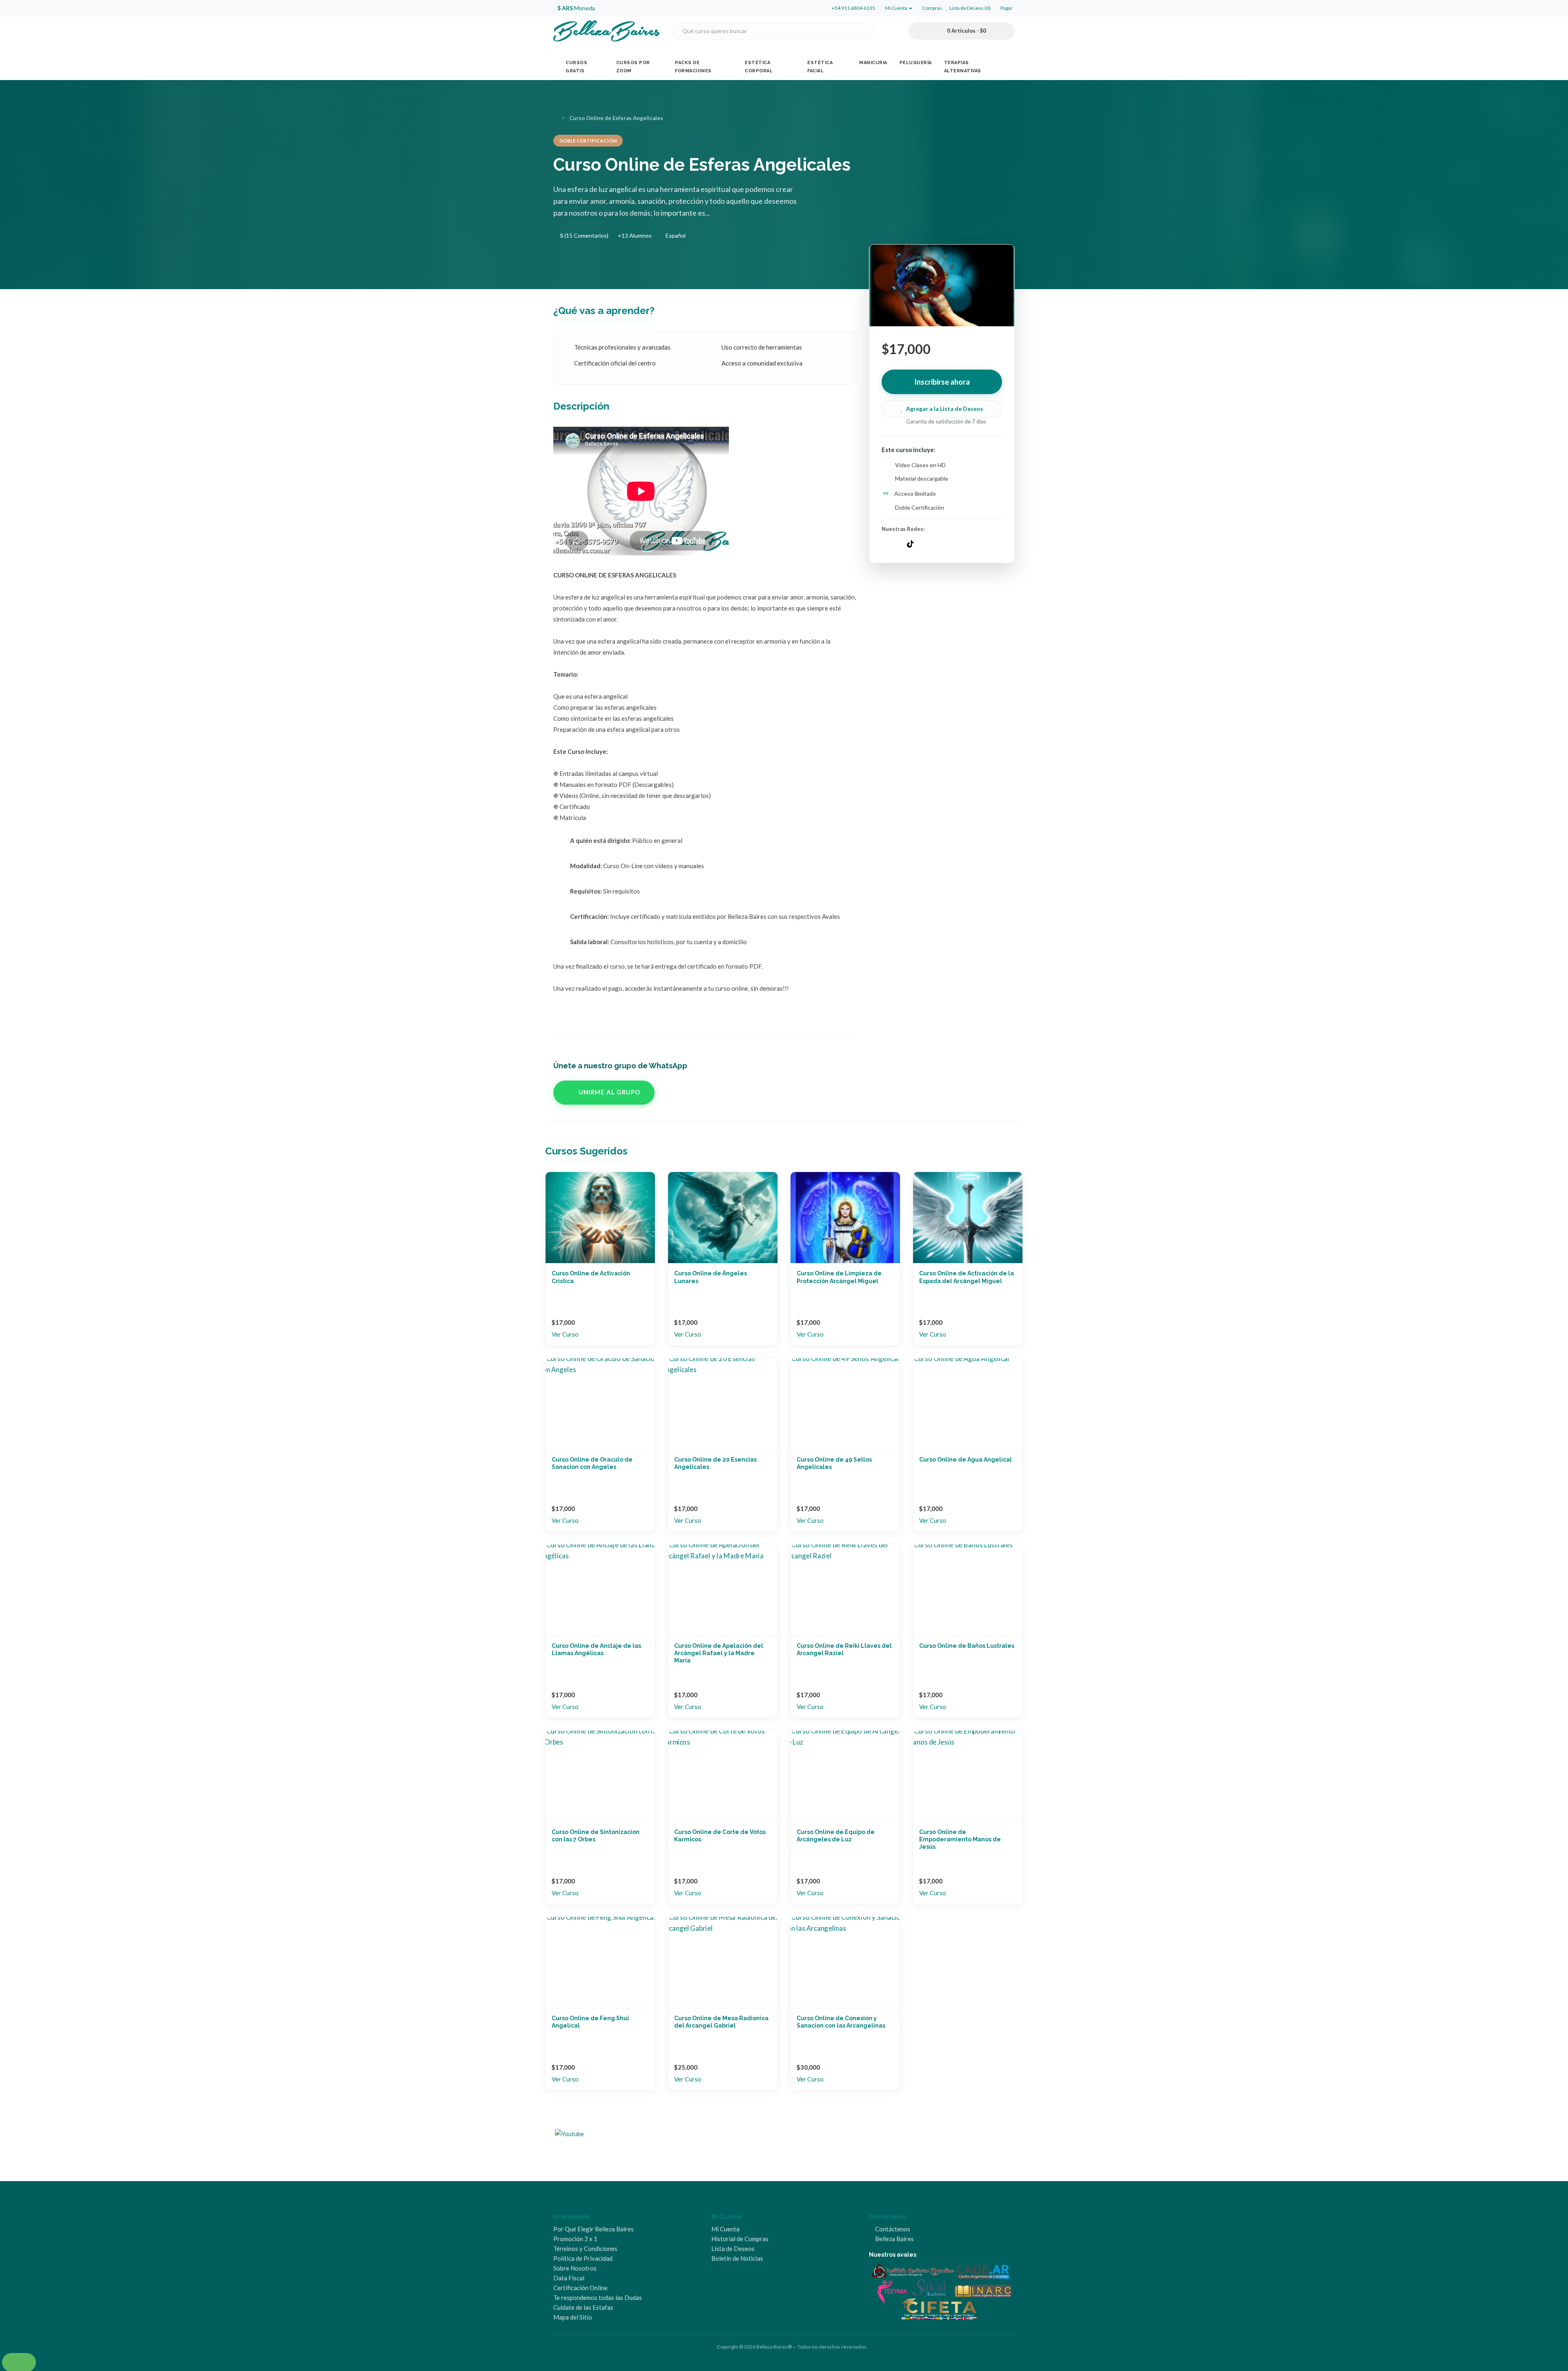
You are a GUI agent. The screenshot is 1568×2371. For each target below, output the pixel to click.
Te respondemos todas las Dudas (598, 2297)
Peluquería (916, 63)
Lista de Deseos (733, 2248)
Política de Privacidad (583, 2258)
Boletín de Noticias (737, 2258)
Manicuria (873, 63)
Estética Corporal (759, 67)
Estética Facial (820, 67)
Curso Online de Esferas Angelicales (616, 118)
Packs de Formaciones (693, 67)
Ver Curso (565, 1334)
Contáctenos (892, 2229)
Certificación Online (580, 2288)
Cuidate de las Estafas (583, 2307)
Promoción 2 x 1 (575, 2239)
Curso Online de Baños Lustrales (967, 1646)
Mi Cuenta (725, 2229)
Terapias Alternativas (963, 67)
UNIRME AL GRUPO (609, 1092)
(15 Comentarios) (584, 235)
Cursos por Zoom (633, 67)
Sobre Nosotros (575, 2268)
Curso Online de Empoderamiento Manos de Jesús (960, 1839)
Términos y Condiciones (585, 2248)
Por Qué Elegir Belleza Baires (594, 2229)
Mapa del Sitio (573, 2317)
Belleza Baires (894, 2239)
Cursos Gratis (576, 67)
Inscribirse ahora (942, 382)
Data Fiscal (569, 2278)
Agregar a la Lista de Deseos (945, 409)
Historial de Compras (740, 2239)
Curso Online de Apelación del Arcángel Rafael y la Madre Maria (719, 1653)
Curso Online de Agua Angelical (966, 1460)
